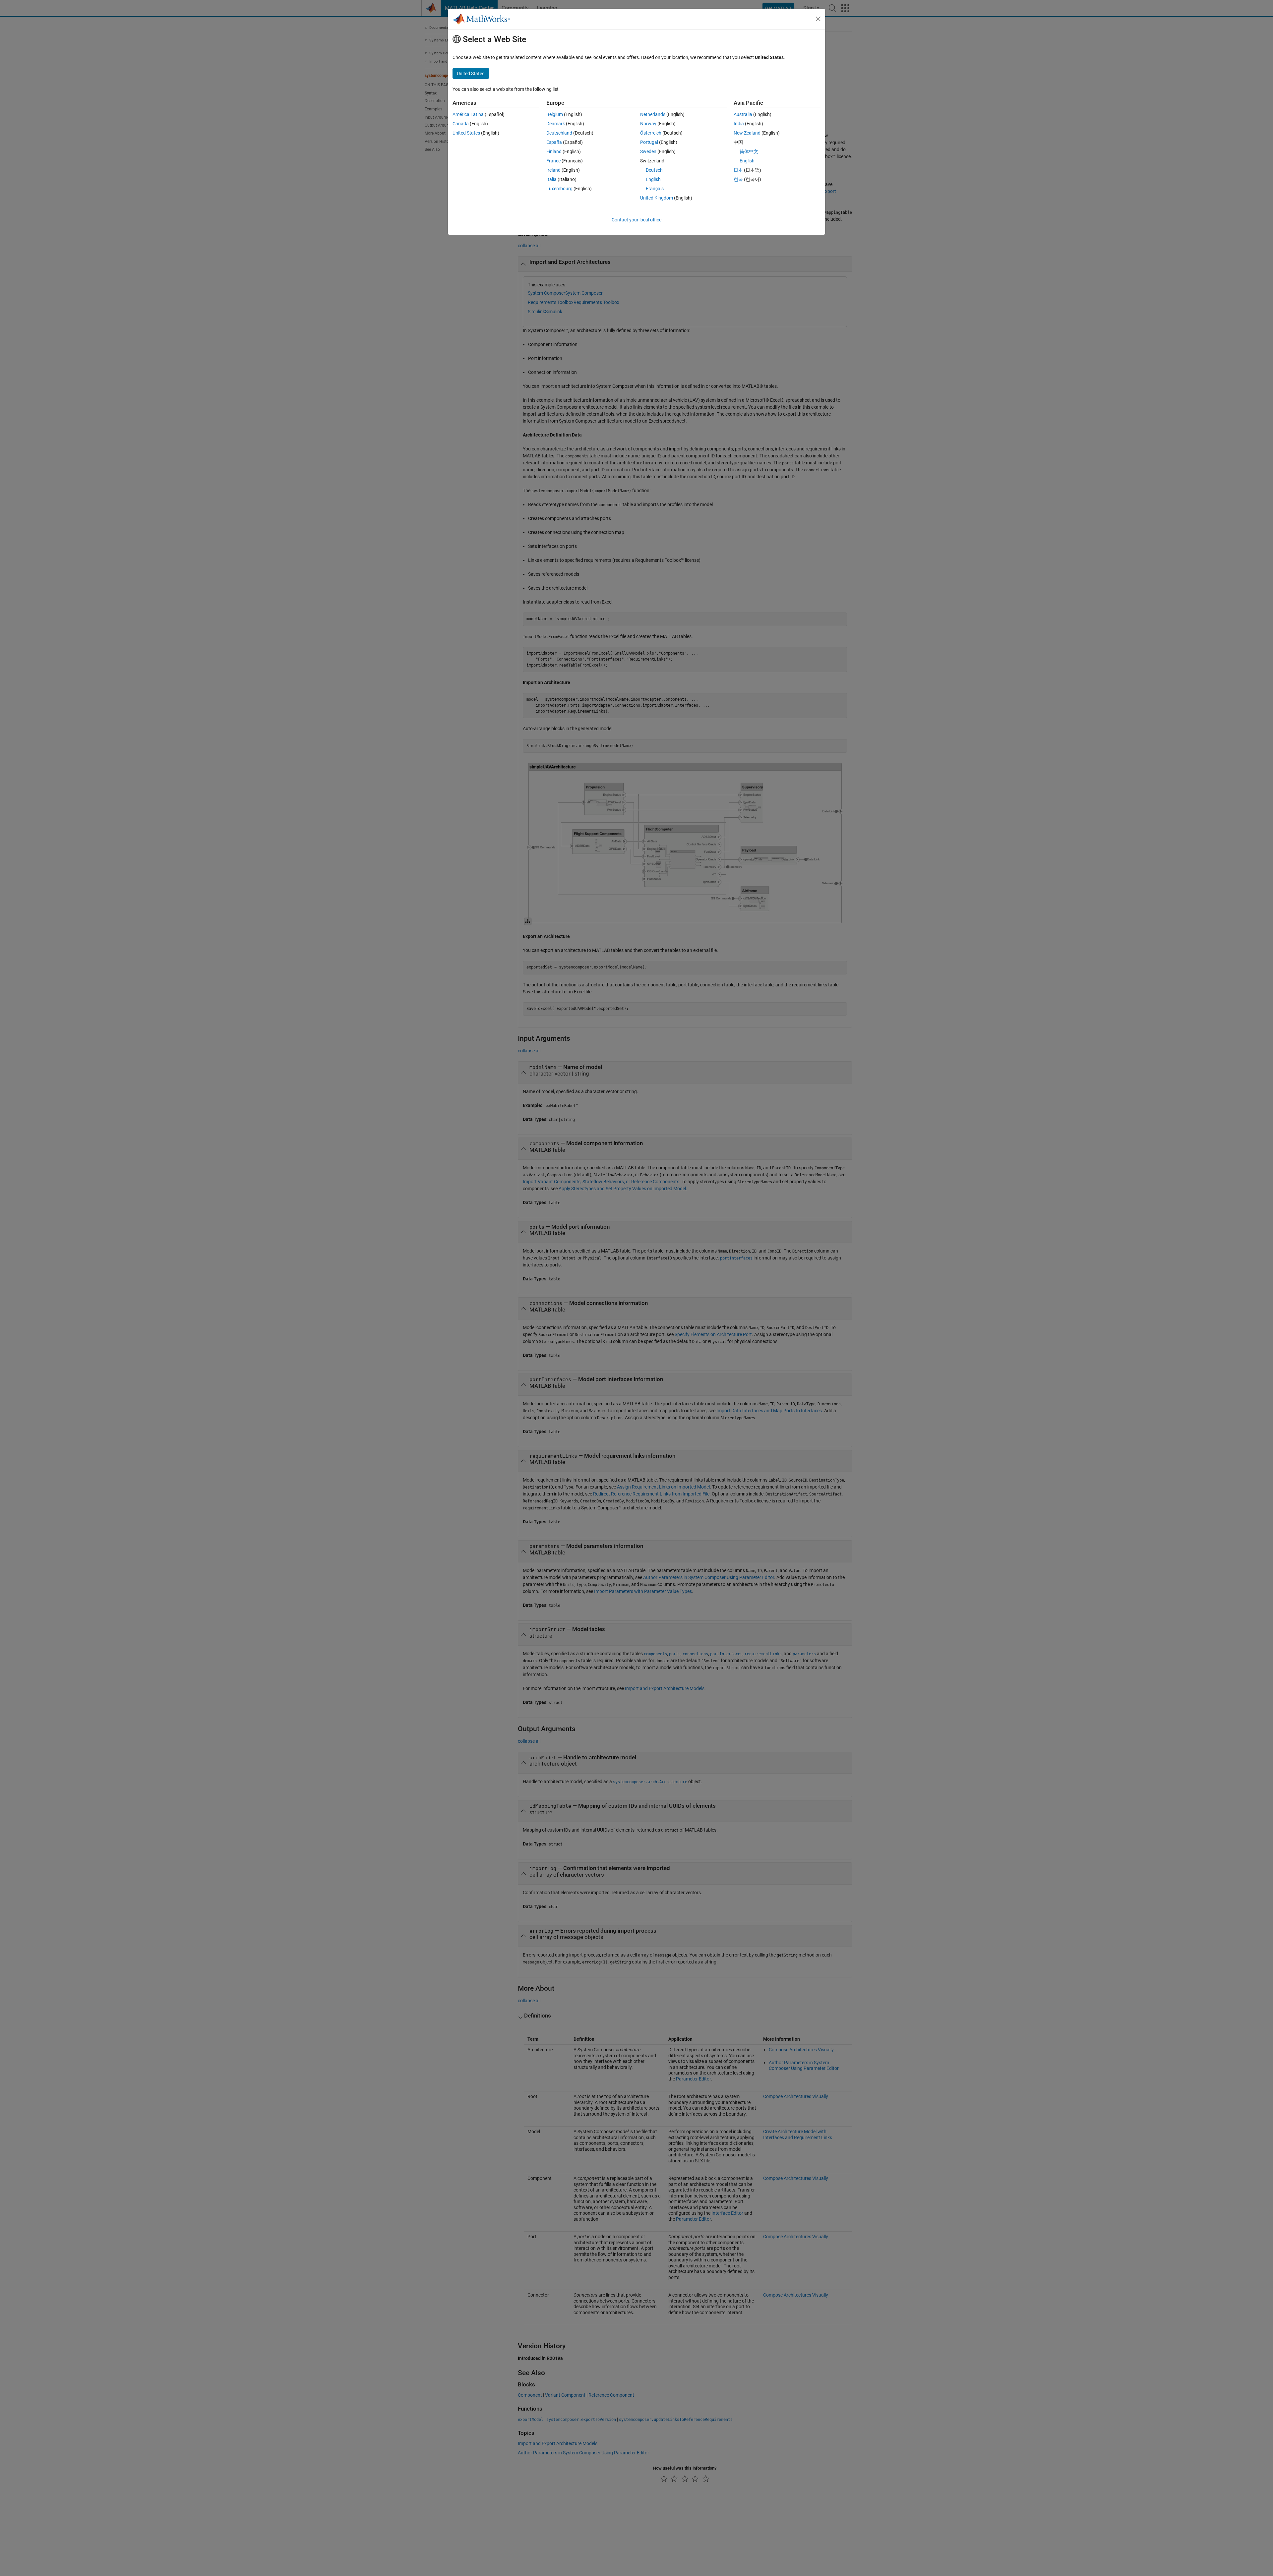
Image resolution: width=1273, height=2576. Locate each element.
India (739, 124)
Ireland (553, 170)
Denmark (556, 124)
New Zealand (747, 133)
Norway (648, 124)
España (554, 142)
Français (655, 189)
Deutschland (559, 133)
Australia (743, 114)
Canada (461, 124)
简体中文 (749, 151)
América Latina (468, 114)
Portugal (649, 142)
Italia (551, 179)
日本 (738, 170)
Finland (554, 151)
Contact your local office (636, 220)
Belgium (555, 114)
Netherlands (653, 114)
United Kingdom (657, 198)
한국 (738, 179)
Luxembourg (559, 189)
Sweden (648, 151)
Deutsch (654, 170)
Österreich (651, 133)
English (653, 179)
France (553, 161)
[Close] (818, 19)
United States (466, 133)
